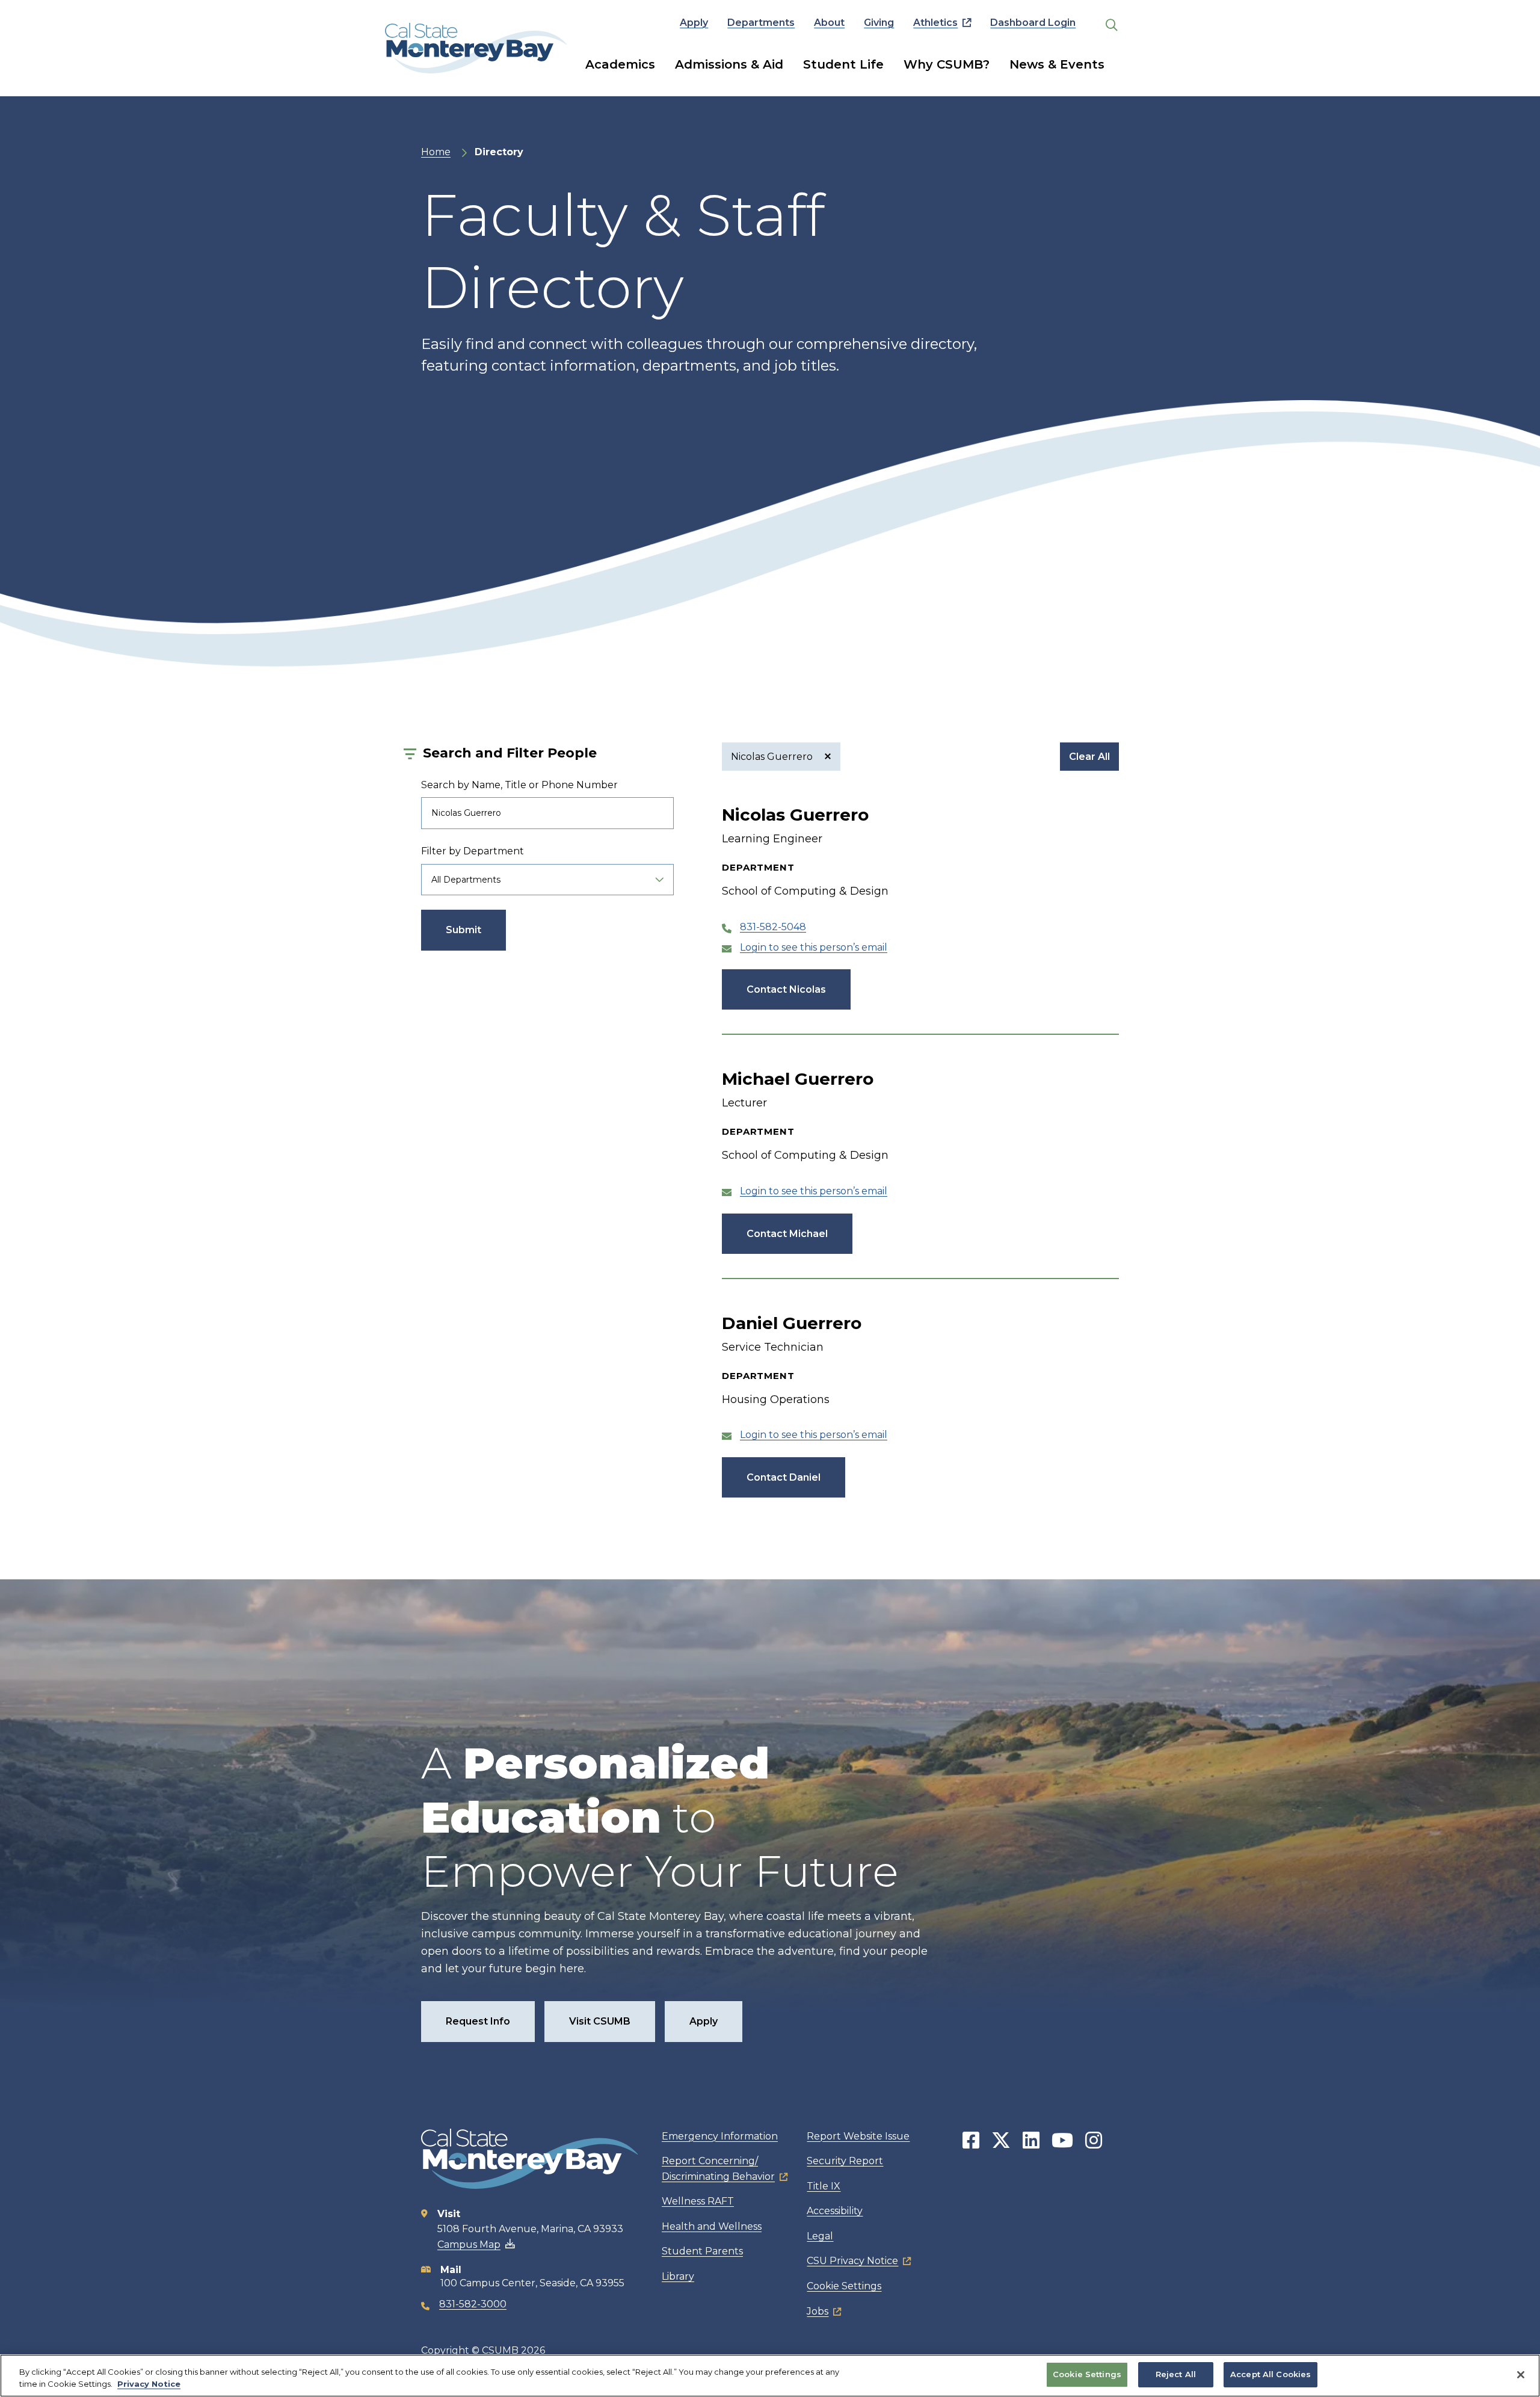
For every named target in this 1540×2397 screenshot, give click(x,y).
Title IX (824, 2186)
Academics (620, 64)
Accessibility (835, 2211)
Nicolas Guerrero (773, 757)
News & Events (1057, 64)
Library (678, 2276)
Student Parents (702, 2251)
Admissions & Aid (729, 64)
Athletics (935, 23)
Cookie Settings (844, 2286)
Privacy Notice (149, 2384)
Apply (694, 23)
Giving (879, 23)
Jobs (818, 2311)
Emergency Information (720, 2136)
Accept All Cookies (1270, 2374)
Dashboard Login (1033, 23)
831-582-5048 (773, 927)
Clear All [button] (1089, 757)
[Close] (1521, 2375)
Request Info (478, 2021)
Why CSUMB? (947, 64)
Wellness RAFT (698, 2201)
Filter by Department (473, 851)
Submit (464, 930)
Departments (761, 23)
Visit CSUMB (600, 2021)
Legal (820, 2236)
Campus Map (469, 2244)
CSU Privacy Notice (852, 2261)
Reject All (1176, 2374)
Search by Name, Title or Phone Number (519, 785)
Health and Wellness (712, 2226)
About (829, 23)
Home (436, 152)
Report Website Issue (858, 2136)
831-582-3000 (473, 2304)
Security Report (845, 2161)
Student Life (843, 64)
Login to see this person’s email (814, 947)
